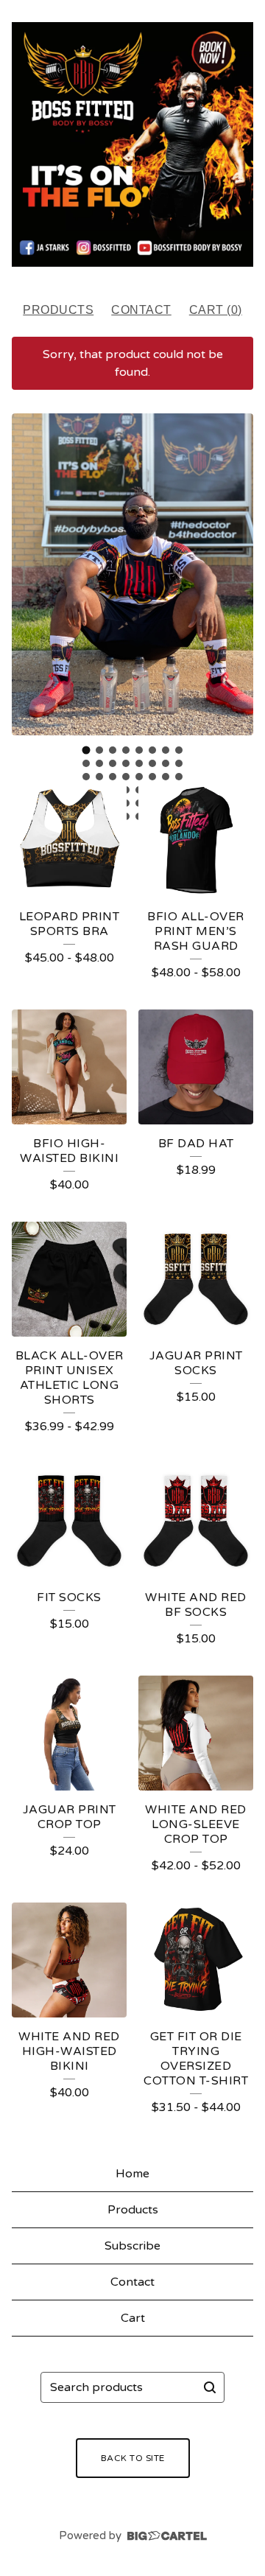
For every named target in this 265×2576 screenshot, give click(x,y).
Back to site (133, 2458)
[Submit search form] (210, 2387)
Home (132, 2174)
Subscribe (132, 2246)
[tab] (86, 750)
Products (58, 310)
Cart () (216, 310)
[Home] (132, 144)
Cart (133, 2318)
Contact (141, 310)
